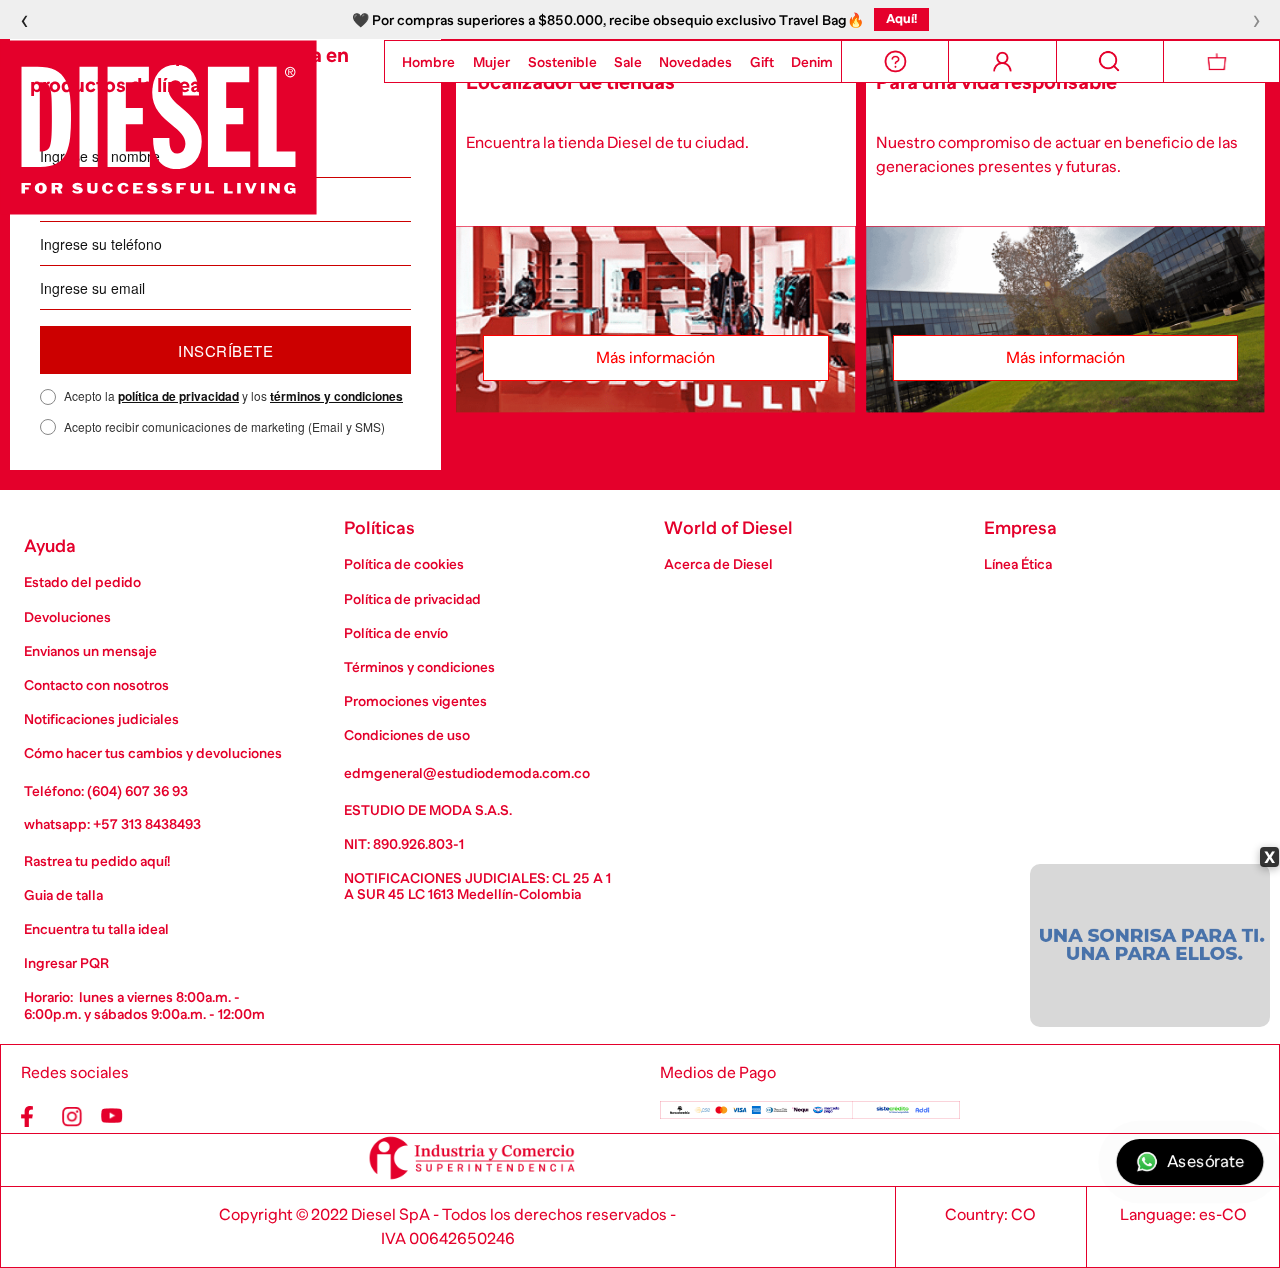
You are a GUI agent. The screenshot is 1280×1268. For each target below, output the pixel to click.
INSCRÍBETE (225, 350)
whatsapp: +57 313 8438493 (112, 824)
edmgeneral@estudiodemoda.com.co (467, 773)
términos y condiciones (336, 396)
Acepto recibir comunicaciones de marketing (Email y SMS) (224, 427)
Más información (655, 358)
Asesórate (1205, 1162)
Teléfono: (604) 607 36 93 (106, 791)
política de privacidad (178, 396)
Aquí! (901, 18)
